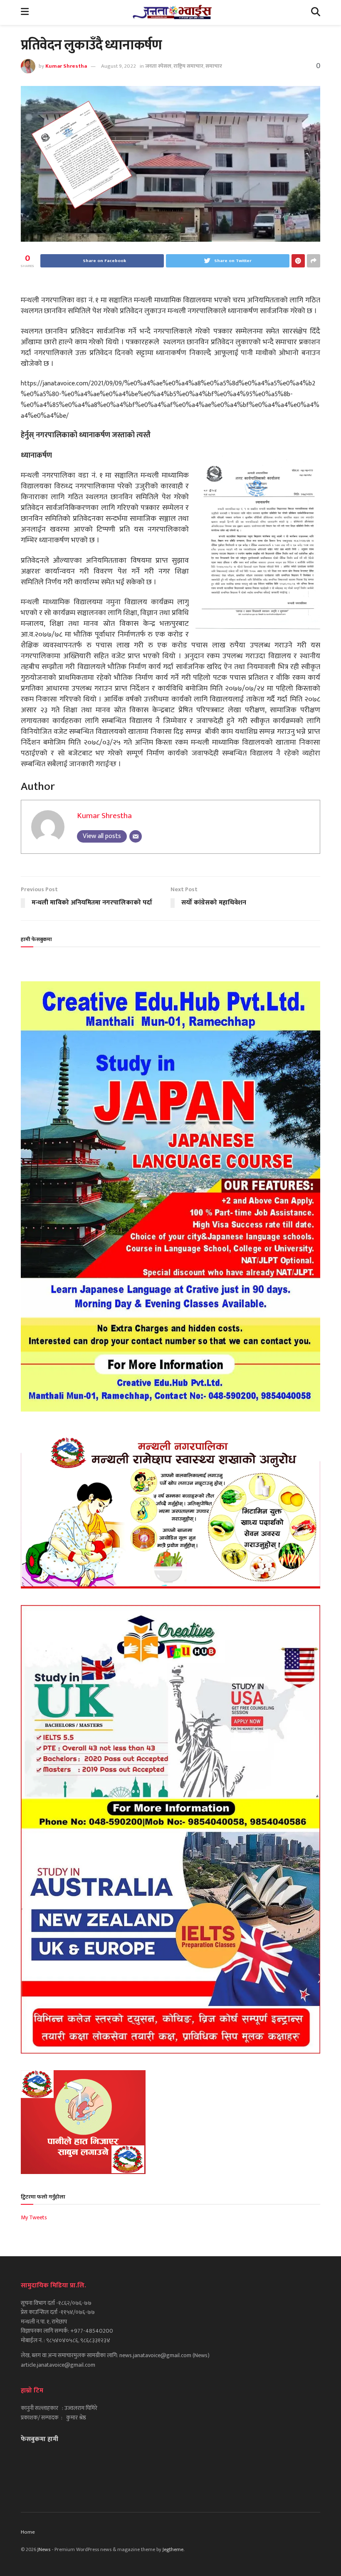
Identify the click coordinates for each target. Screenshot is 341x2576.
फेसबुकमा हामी (40, 2439)
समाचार (214, 66)
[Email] (136, 836)
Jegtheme (173, 2549)
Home (28, 2532)
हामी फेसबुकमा (36, 939)
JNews (44, 2549)
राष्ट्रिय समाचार (188, 66)
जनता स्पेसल (158, 66)
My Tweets (34, 2217)
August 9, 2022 (119, 66)
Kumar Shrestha (66, 66)
